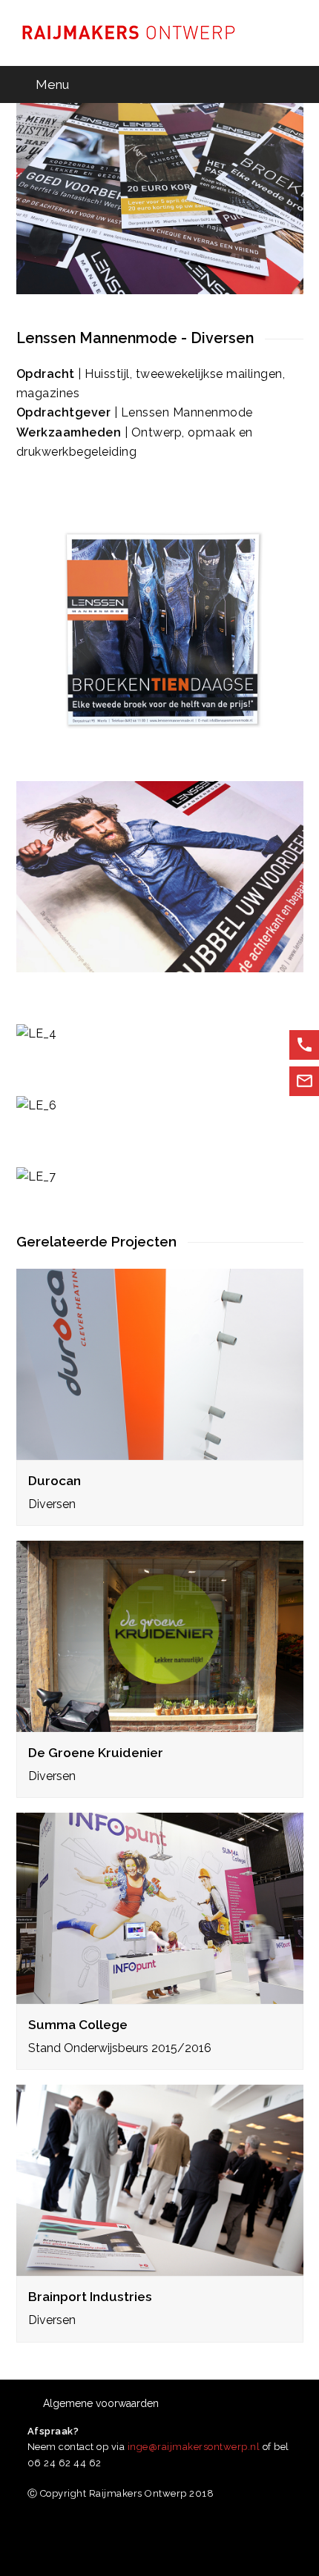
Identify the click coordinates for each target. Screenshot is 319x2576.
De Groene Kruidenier (96, 1753)
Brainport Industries (90, 2297)
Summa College (78, 2025)
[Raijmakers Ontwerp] (128, 32)
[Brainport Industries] (160, 2266)
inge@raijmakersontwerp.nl (194, 2447)
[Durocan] (160, 1449)
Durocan (55, 1481)
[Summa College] (160, 1994)
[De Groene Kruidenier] (160, 1722)
